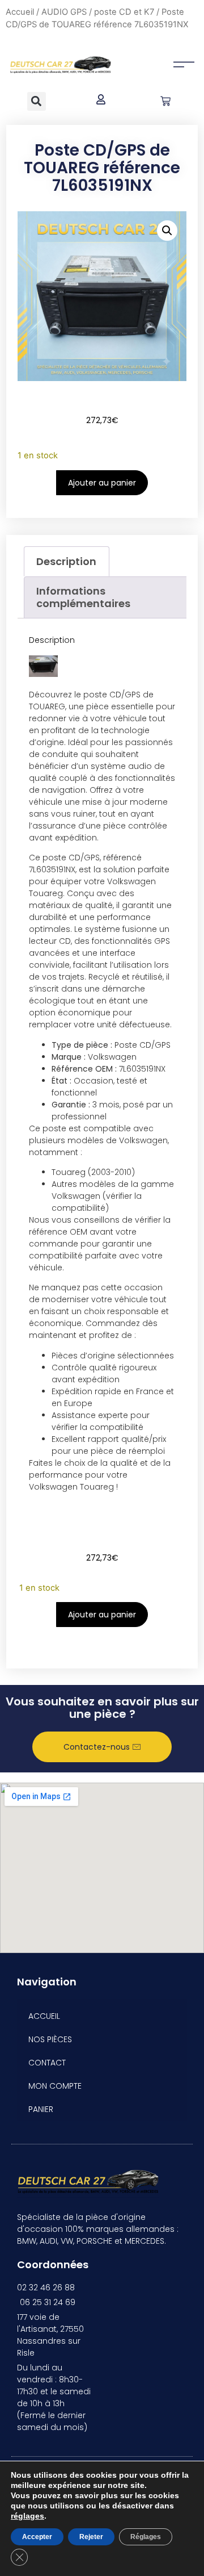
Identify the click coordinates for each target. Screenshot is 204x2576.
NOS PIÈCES (50, 2039)
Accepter (37, 2537)
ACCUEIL (44, 2016)
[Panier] (165, 101)
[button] (37, 101)
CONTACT (47, 2063)
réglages (27, 2516)
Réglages (146, 2537)
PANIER (41, 2109)
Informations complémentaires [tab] (83, 597)
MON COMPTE (55, 2086)
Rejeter (91, 2537)
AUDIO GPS (64, 12)
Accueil (20, 12)
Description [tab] (66, 561)
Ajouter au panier (102, 483)
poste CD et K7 (124, 12)
